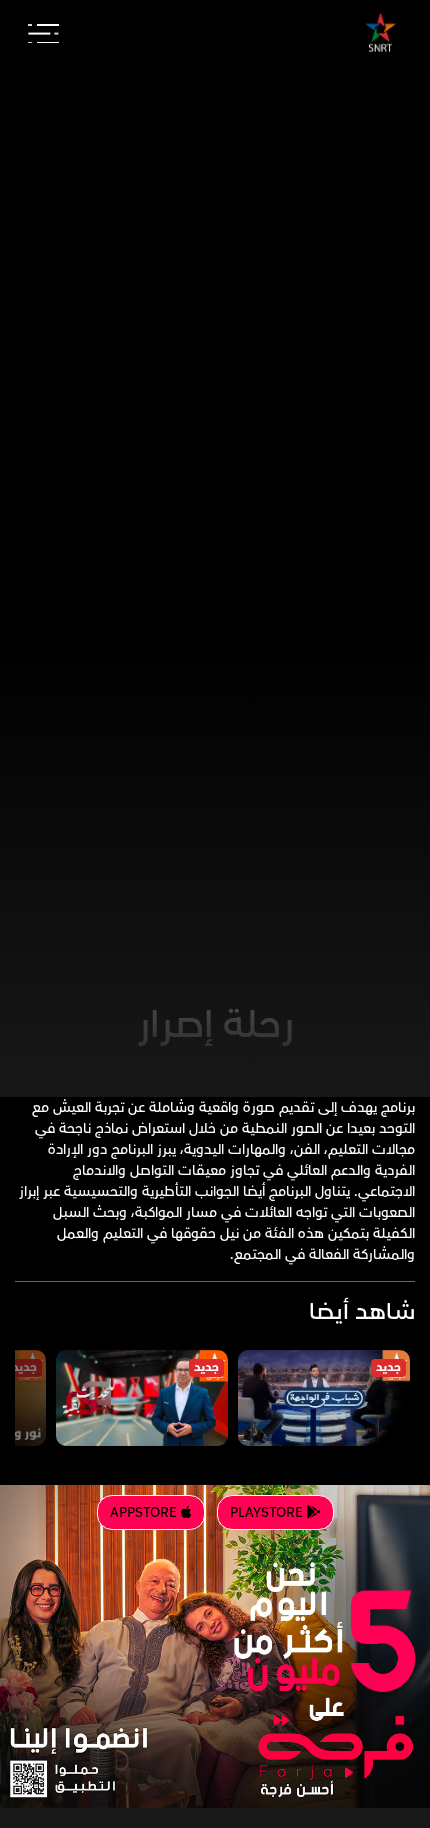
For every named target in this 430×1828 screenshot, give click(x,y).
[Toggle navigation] (43, 34)
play (268, 1512)
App (145, 1512)
